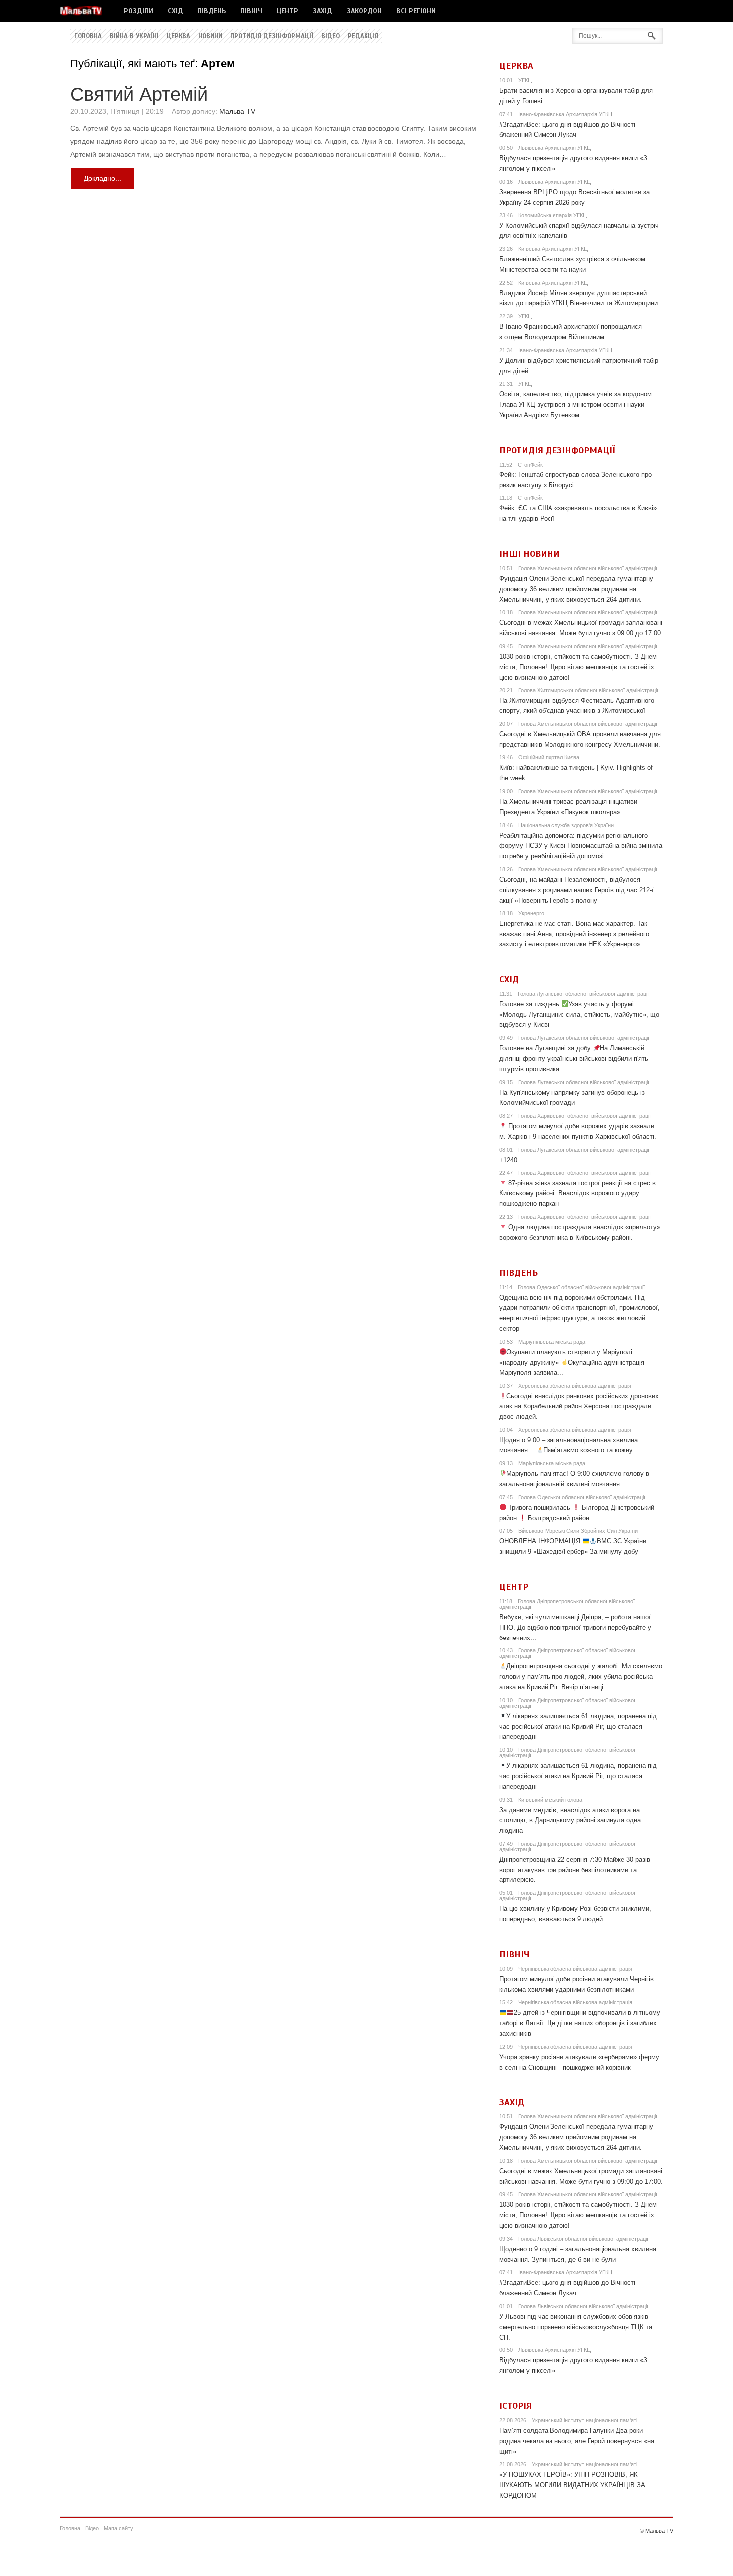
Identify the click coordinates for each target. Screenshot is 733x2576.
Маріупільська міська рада (552, 1342)
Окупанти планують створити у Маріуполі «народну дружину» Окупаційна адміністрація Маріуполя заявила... (572, 1362)
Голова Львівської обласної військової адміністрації (583, 2239)
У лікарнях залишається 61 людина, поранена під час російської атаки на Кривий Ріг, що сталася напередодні (578, 1727)
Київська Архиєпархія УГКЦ (553, 249)
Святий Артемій (139, 94)
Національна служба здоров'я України (566, 825)
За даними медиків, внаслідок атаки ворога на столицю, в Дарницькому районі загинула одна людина (570, 1820)
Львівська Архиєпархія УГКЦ (554, 148)
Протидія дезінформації (272, 36)
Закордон (364, 11)
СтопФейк (530, 465)
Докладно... (102, 178)
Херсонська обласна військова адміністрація (575, 1386)
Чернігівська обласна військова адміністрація (575, 1969)
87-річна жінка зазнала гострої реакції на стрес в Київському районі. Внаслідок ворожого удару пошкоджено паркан (578, 1194)
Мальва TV (237, 111)
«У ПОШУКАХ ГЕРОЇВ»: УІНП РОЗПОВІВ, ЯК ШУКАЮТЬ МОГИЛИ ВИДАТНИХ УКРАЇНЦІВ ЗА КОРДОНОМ (572, 2485)
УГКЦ (525, 80)
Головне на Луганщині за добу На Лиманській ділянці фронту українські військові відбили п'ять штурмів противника (574, 1058)
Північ (251, 11)
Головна (88, 36)
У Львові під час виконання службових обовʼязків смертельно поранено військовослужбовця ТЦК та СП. (576, 2327)
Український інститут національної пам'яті (584, 2420)
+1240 (508, 1160)
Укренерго (531, 913)
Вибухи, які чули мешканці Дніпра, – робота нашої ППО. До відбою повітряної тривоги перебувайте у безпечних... (575, 1627)
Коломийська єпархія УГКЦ (552, 215)
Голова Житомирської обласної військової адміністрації (588, 690)
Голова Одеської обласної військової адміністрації (581, 1287)
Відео (330, 36)
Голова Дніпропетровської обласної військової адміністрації (567, 1604)
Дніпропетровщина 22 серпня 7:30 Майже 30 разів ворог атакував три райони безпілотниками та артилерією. (575, 1870)
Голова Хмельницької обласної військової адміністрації (588, 568)
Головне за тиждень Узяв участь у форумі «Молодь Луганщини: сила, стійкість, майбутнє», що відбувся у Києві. (579, 1015)
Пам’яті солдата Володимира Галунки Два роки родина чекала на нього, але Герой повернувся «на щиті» (577, 2441)
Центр (287, 11)
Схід (175, 11)
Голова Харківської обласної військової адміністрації (584, 1116)
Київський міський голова (550, 1800)
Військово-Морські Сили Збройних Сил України (578, 1531)
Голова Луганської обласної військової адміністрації (583, 994)
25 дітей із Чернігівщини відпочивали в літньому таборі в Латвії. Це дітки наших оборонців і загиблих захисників (580, 2023)
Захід (322, 11)
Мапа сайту (118, 2528)
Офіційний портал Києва (549, 757)
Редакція (363, 36)
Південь (212, 11)
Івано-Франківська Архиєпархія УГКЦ (565, 114)
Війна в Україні (134, 36)
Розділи (138, 11)
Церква (179, 36)
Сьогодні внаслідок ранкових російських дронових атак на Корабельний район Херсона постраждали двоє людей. (579, 1406)
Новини (210, 36)
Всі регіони (416, 11)
